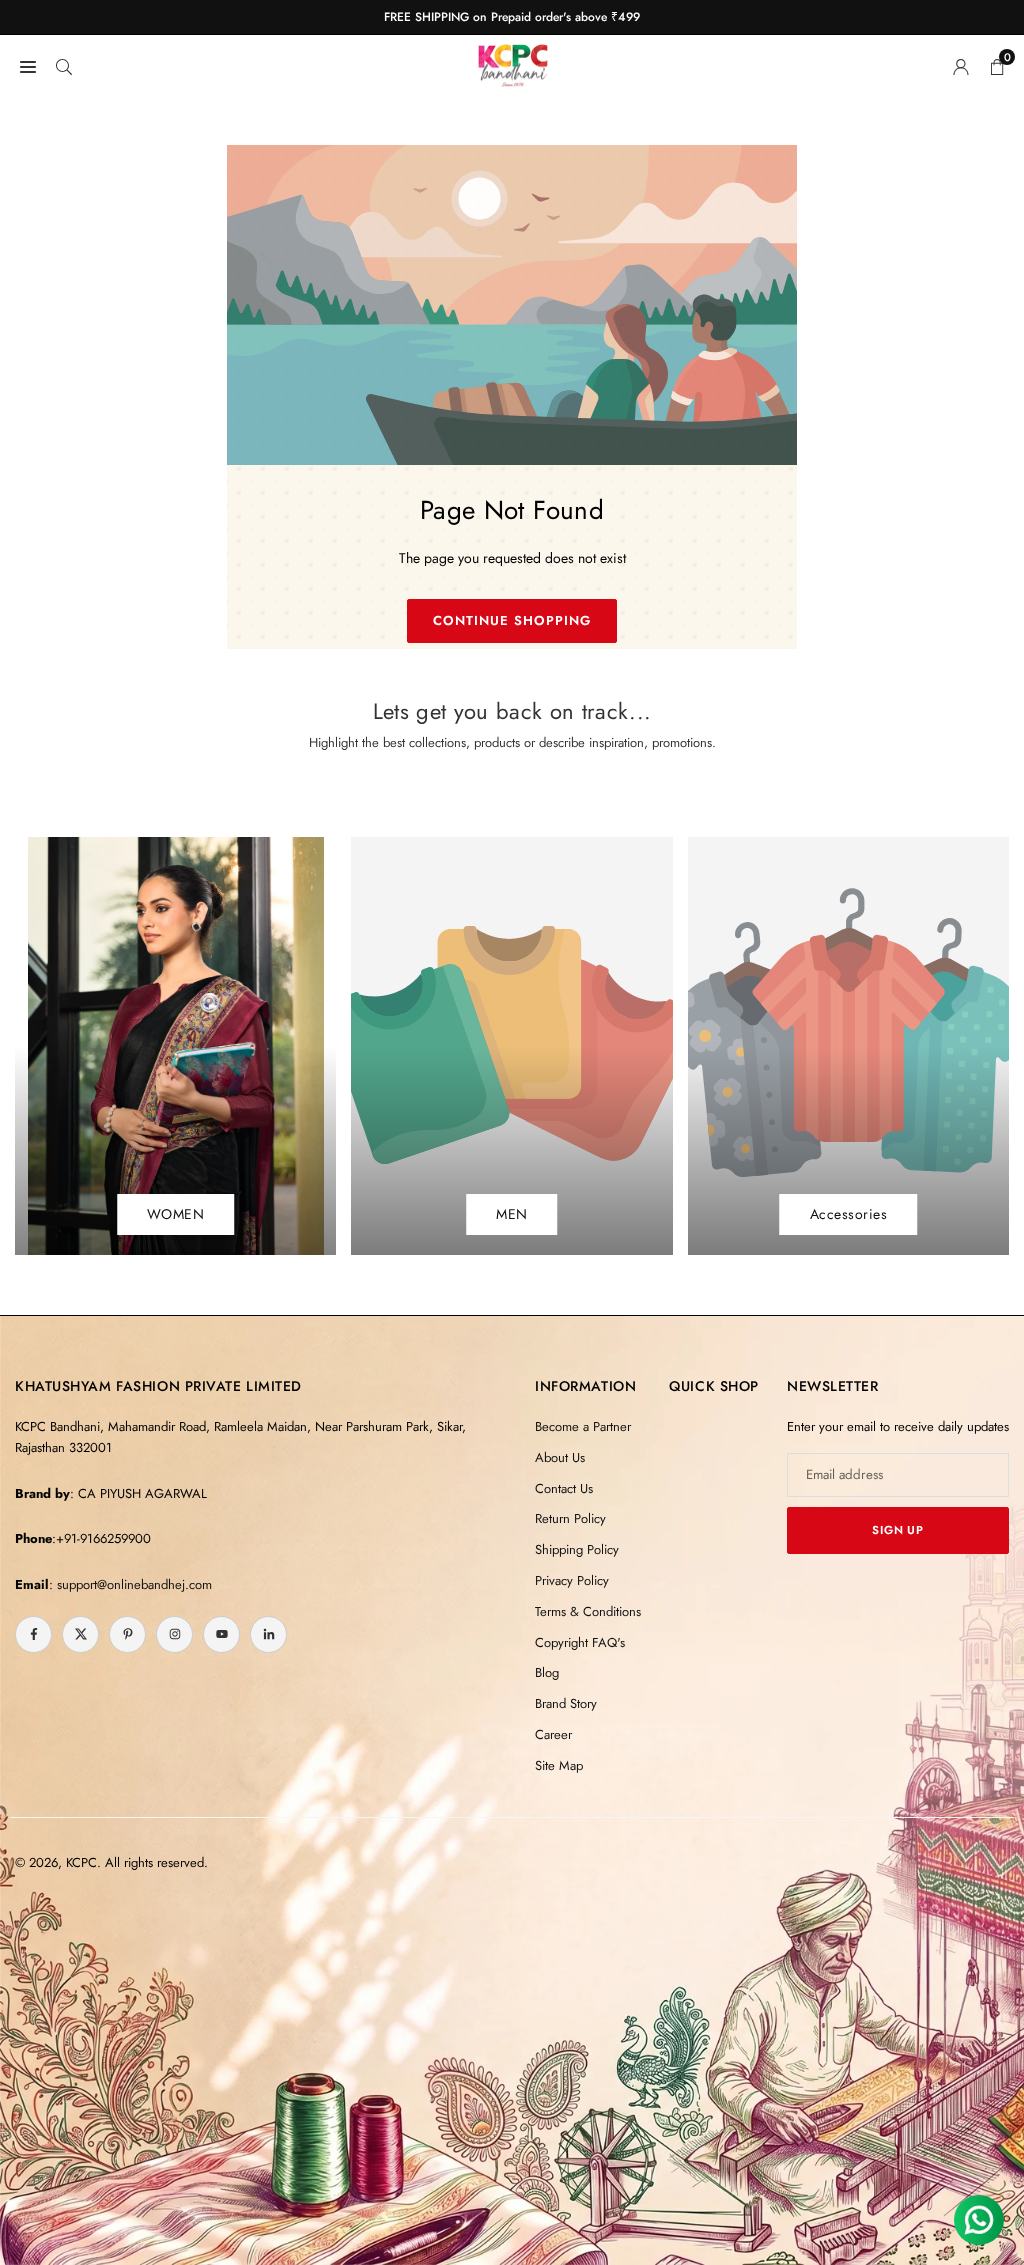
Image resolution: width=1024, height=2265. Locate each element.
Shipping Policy (577, 1549)
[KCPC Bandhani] (513, 62)
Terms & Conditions (588, 1611)
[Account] (961, 65)
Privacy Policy (572, 1580)
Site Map (559, 1765)
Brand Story (566, 1703)
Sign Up (898, 1530)
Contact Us (564, 1488)
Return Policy (570, 1518)
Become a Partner (583, 1426)
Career (553, 1734)
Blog (547, 1672)
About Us (560, 1457)
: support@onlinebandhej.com (130, 1584)
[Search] (64, 65)
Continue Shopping (512, 620)
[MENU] (28, 65)
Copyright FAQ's (580, 1642)
